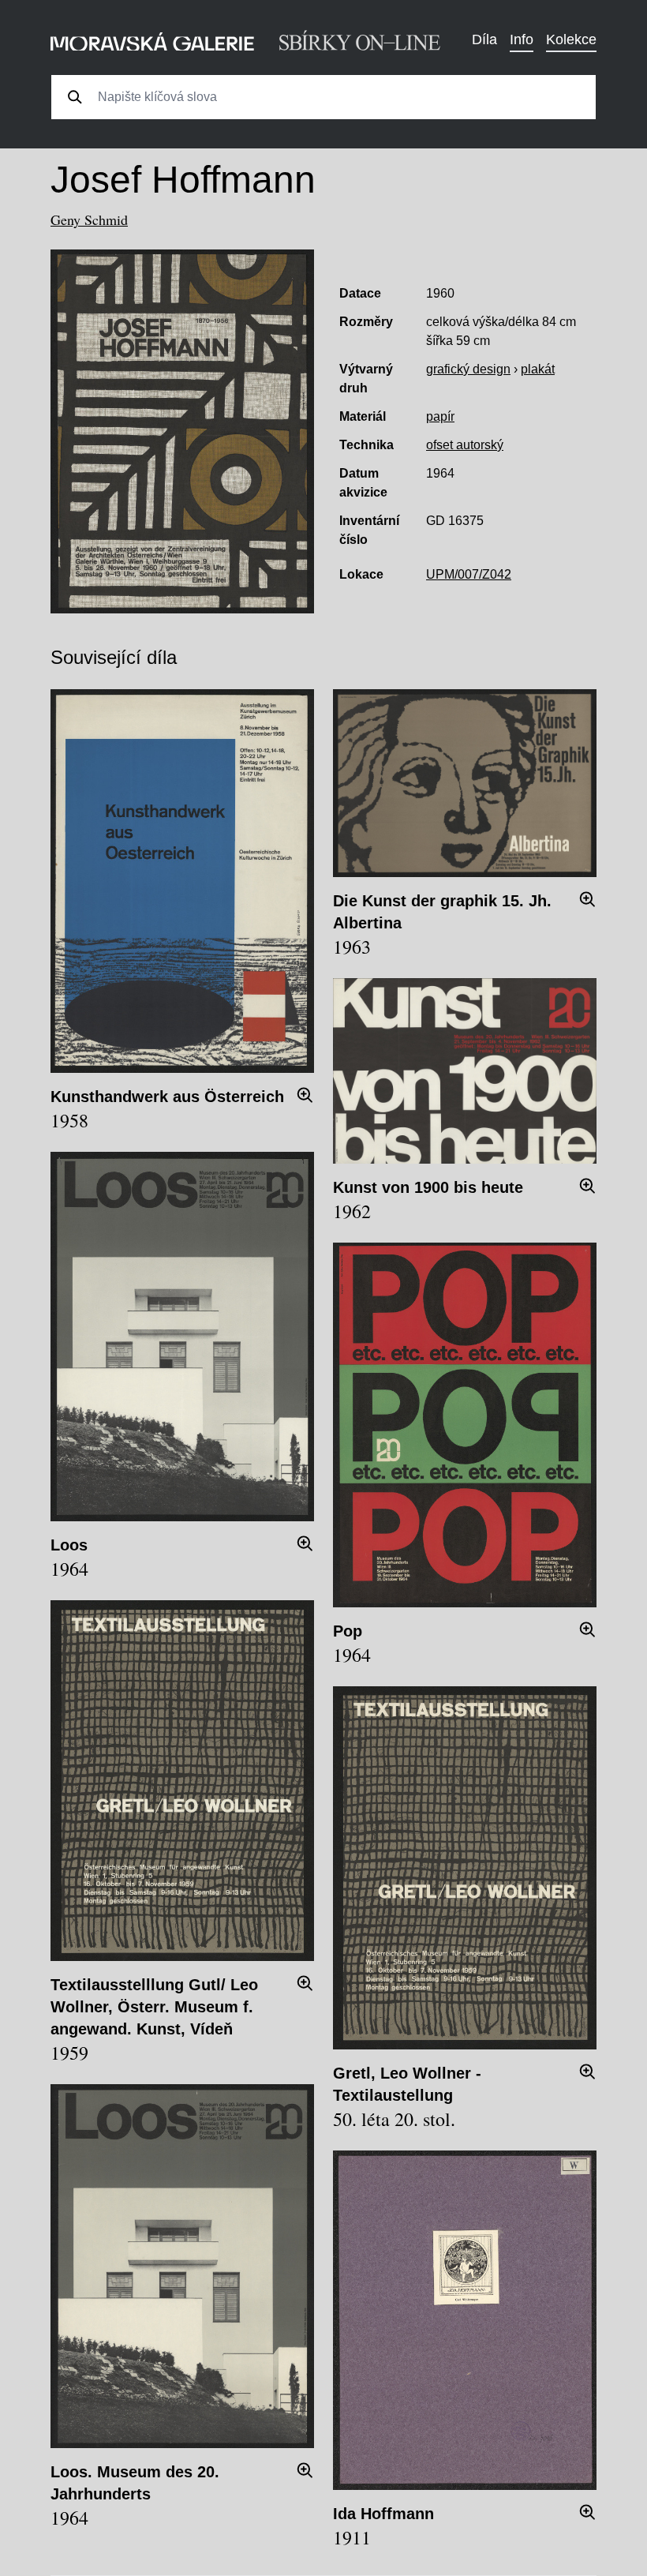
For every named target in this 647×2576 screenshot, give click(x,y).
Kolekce (571, 39)
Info (522, 39)
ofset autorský (465, 445)
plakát (538, 369)
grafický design (468, 369)
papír (440, 416)
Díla (484, 39)
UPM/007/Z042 (469, 574)
